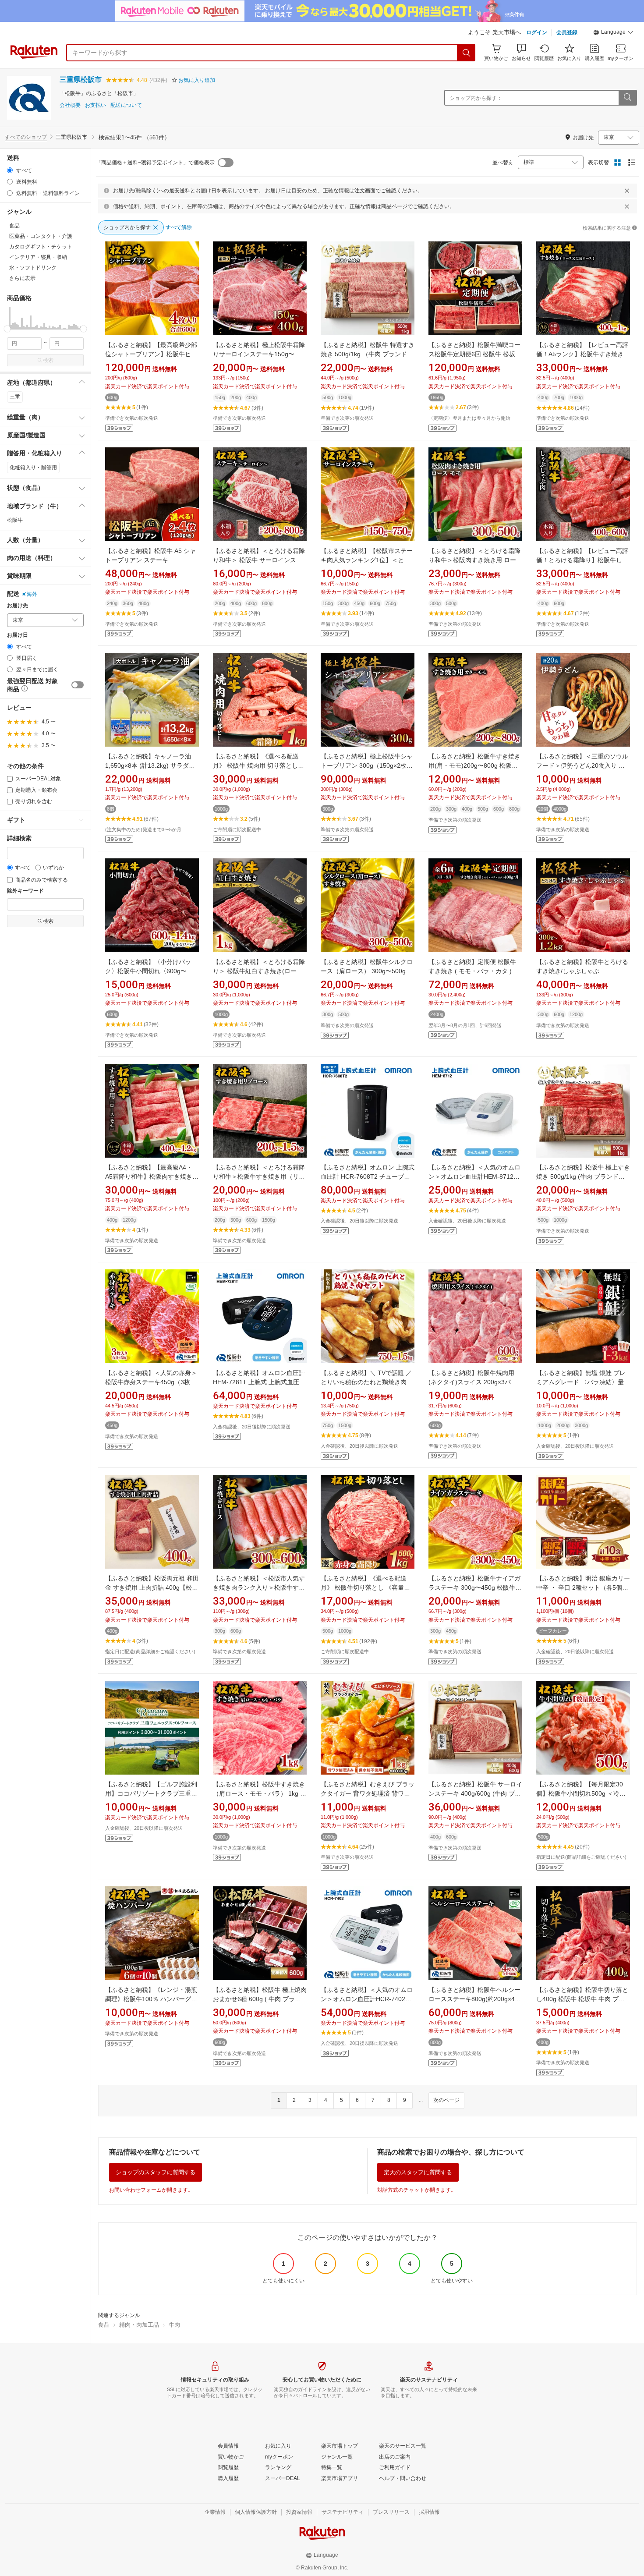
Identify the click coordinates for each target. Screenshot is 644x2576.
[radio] (10, 170)
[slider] (7, 329)
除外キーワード (25, 891)
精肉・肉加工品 (139, 2325)
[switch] (78, 685)
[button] (613, 33)
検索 (48, 360)
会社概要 (70, 105)
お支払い (96, 105)
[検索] (467, 53)
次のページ (446, 2100)
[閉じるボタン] (627, 191)
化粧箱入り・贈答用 (33, 468)
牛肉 (174, 2325)
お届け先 (18, 606)
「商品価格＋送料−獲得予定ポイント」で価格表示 (155, 163)
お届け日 (18, 635)
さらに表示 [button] (22, 278)
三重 (15, 397)
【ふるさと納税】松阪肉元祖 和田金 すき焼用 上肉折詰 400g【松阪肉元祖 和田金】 (152, 1587)
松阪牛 (15, 520)
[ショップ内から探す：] (627, 98)
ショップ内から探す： (476, 98)
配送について (126, 105)
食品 (104, 2325)
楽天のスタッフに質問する (418, 2172)
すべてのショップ (26, 137)
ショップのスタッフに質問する (156, 2172)
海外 (32, 594)
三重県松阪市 (81, 80)
